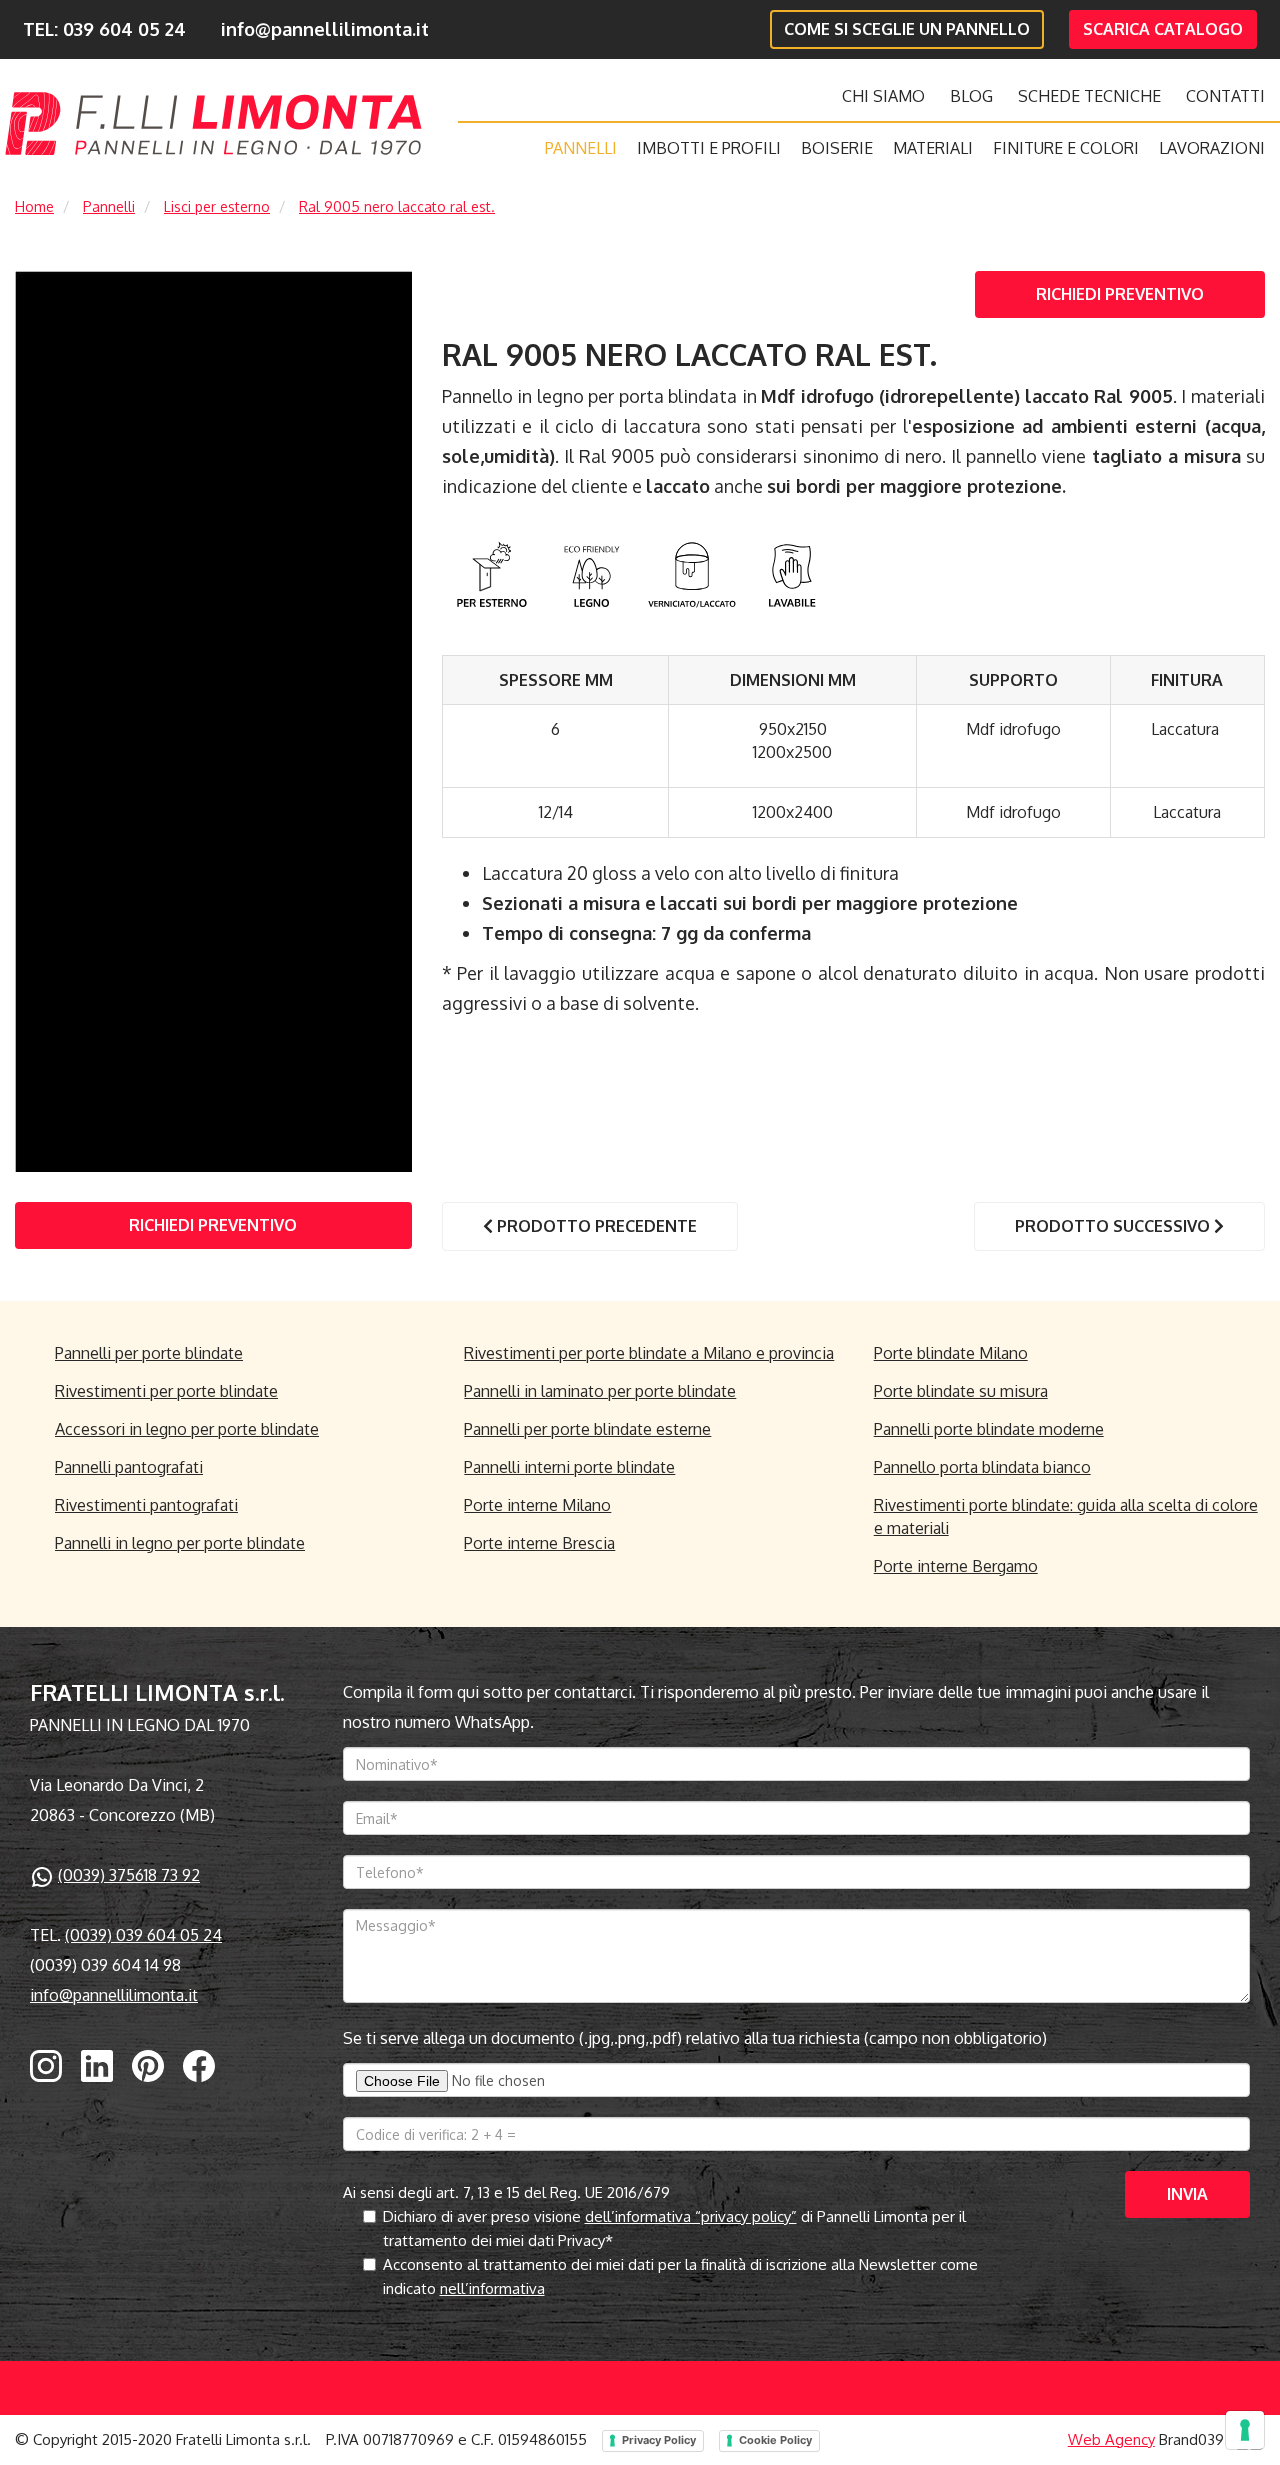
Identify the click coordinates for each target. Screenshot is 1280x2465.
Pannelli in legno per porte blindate (180, 1543)
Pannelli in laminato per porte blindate (600, 1391)
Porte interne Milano (537, 1505)
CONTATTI (1225, 96)
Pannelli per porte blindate (149, 1353)
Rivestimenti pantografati (146, 1505)
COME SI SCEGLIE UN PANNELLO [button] (907, 29)
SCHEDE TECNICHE (1089, 96)
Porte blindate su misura (961, 1391)
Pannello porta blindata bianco (982, 1467)
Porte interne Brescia (539, 1543)
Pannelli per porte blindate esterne (587, 1429)
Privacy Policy (659, 2440)
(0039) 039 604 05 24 (143, 1935)
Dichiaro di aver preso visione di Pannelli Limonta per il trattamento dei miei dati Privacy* (674, 2228)
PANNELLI (581, 148)
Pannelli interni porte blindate (569, 1467)
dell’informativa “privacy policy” (691, 2216)
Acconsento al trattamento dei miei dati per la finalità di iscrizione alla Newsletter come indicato (680, 2276)
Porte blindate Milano (951, 1353)
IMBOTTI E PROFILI (709, 148)
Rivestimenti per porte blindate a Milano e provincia (649, 1353)
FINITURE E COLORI (1066, 148)
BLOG (971, 96)
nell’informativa (492, 2288)
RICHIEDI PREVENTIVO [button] (1120, 294)
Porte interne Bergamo (956, 1566)
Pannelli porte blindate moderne (989, 1429)
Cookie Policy (775, 2440)
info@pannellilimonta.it (325, 29)
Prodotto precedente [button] (595, 1226)
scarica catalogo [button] (1163, 29)
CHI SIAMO (883, 96)
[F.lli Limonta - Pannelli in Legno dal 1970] (213, 123)
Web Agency (1111, 2439)
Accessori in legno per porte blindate (187, 1429)
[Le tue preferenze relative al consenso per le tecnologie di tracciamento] (1245, 2430)
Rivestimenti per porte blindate (166, 1391)
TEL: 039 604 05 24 (104, 29)
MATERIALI (933, 148)
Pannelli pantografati (129, 1467)
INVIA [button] (1187, 2194)
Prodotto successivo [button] (1114, 1226)
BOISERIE (837, 148)
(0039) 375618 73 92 (129, 1875)
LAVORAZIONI (1212, 148)
